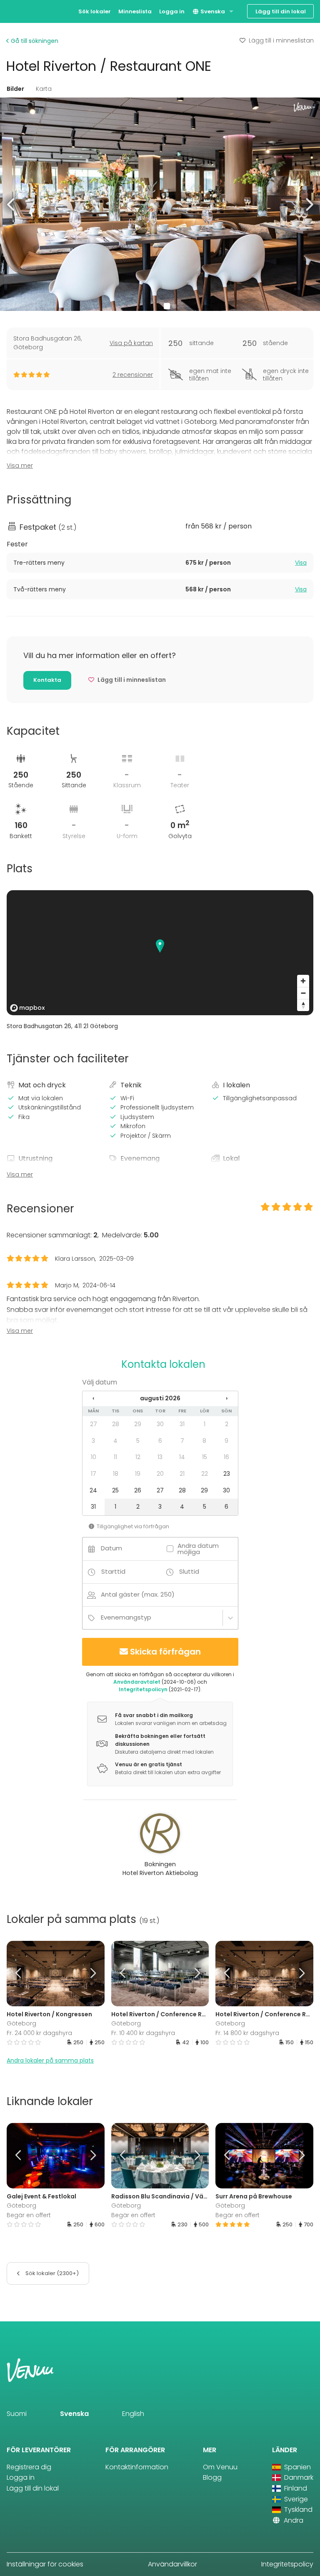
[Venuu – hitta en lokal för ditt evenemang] (22, 11)
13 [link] (160, 1457)
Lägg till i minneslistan (281, 40)
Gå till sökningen (34, 41)
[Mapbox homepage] (27, 1008)
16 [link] (226, 1457)
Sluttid (189, 1571)
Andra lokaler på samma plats (50, 2060)
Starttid (113, 1571)
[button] (11, 204)
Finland (295, 2488)
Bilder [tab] (15, 89)
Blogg (212, 2477)
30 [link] (160, 1424)
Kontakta (47, 680)
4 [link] (115, 1441)
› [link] (227, 1398)
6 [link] (160, 1441)
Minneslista (135, 11)
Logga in (172, 11)
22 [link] (205, 1474)
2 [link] (227, 1424)
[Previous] (19, 1974)
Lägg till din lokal (281, 11)
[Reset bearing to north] (303, 1005)
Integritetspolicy (287, 2564)
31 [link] (182, 1424)
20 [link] (160, 1474)
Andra (293, 2520)
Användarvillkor (172, 2564)
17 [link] (94, 1474)
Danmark (298, 2477)
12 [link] (138, 1457)
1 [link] (205, 1424)
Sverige (295, 2499)
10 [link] (94, 1457)
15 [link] (205, 1457)
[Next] (92, 1974)
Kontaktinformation (137, 2467)
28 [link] (116, 1424)
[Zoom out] (303, 993)
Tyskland (297, 2510)
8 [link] (204, 1441)
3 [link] (93, 1441)
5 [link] (138, 1441)
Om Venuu (220, 2467)
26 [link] (138, 1490)
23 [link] (227, 1474)
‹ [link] (93, 1398)
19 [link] (138, 1474)
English (133, 2414)
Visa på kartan (131, 343)
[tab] (160, 563)
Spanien (297, 2467)
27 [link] (94, 1424)
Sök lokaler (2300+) (51, 2273)
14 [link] (182, 1457)
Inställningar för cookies (45, 2564)
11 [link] (115, 1457)
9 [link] (226, 1441)
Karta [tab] (44, 89)
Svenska (212, 11)
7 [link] (182, 1441)
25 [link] (115, 1490)
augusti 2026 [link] (160, 1398)
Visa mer (20, 466)
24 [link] (93, 1490)
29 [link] (138, 1424)
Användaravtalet (137, 1682)
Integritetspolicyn (143, 1689)
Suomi (17, 2414)
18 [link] (116, 1474)
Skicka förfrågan (165, 1652)
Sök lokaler (95, 11)
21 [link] (182, 1474)
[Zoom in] (303, 981)
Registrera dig (29, 2467)
